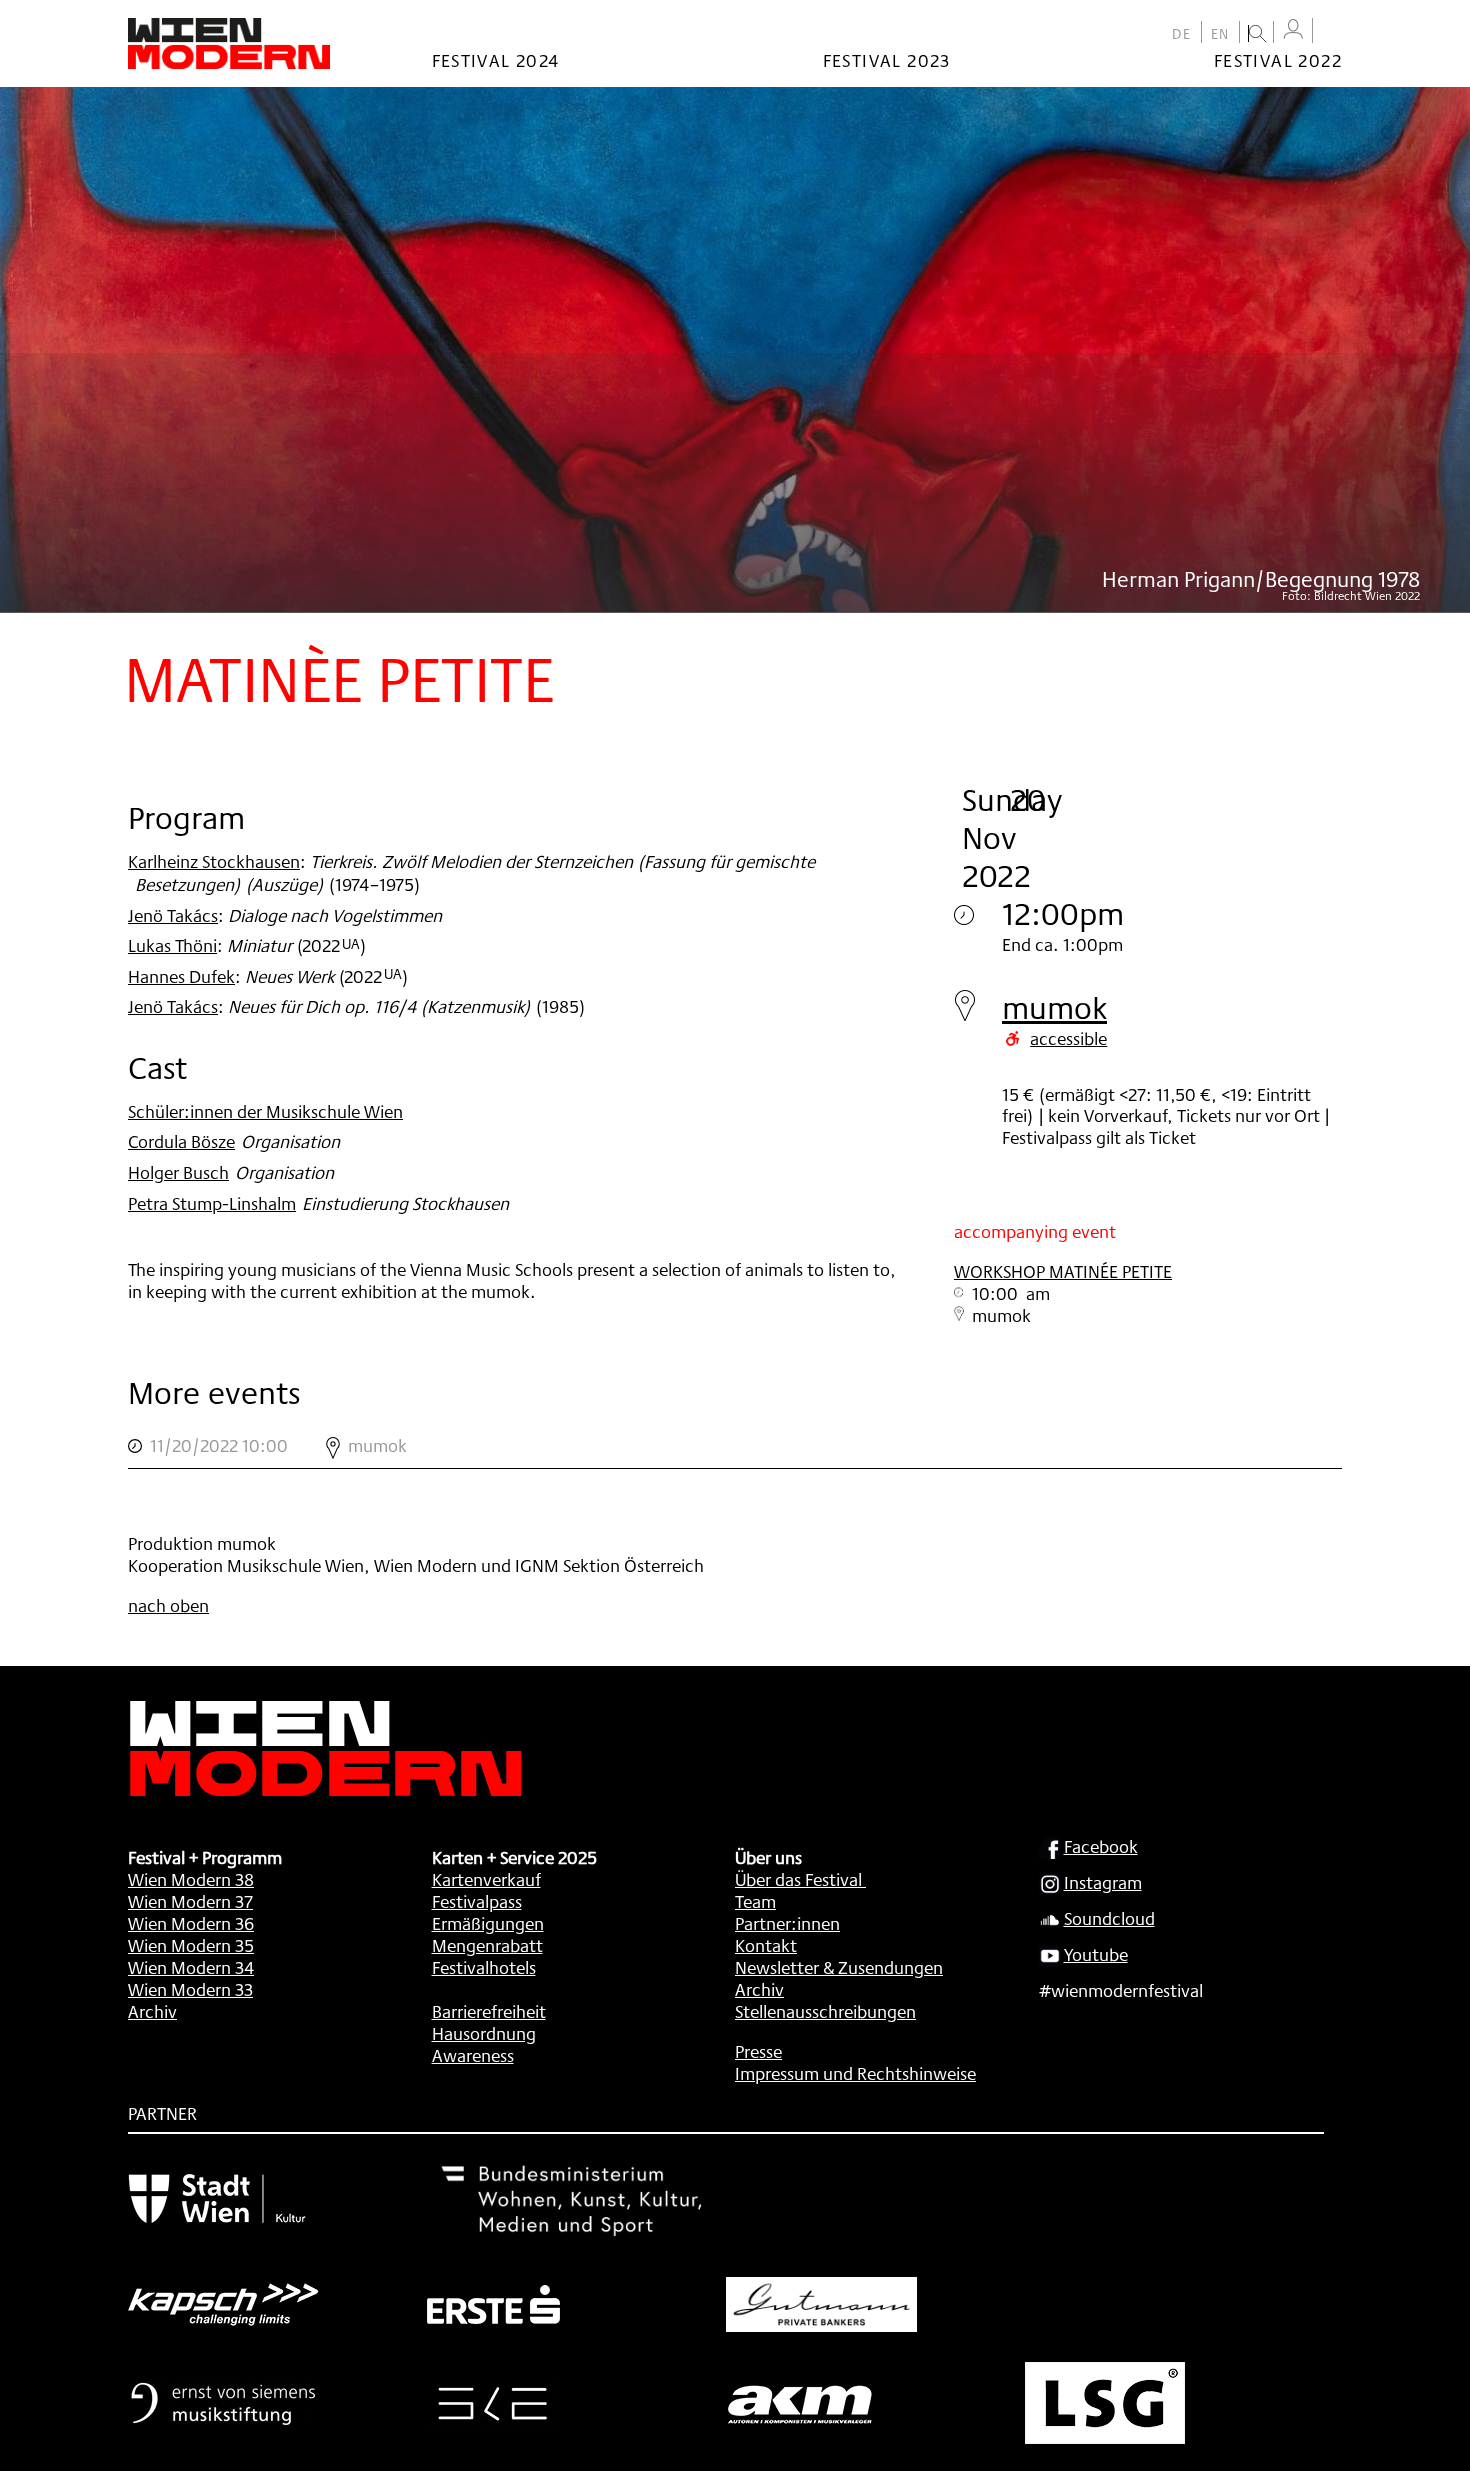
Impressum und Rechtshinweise (855, 2073)
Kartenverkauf (486, 1879)
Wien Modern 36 (191, 1923)
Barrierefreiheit (489, 2011)
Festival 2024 (496, 60)
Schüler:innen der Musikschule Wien (265, 1111)
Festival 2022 (1278, 60)
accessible (1068, 1038)
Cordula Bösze (181, 1141)
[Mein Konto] (1293, 29)
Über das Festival (798, 1879)
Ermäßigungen (488, 1923)
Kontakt (766, 1945)
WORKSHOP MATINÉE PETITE (1063, 1271)
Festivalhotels (484, 1967)
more (735, 1446)
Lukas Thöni (172, 945)
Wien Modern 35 (191, 1945)
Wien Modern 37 (190, 1901)
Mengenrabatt (487, 1945)
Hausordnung (484, 2033)
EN (1220, 34)
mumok (1054, 1007)
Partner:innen (787, 1923)
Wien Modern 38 (191, 1879)
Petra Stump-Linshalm (212, 1203)
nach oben (168, 1605)
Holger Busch (178, 1172)
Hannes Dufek (181, 976)
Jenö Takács (173, 915)
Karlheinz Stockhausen (214, 861)
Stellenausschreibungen (825, 2011)
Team (755, 1901)
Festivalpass (477, 1901)
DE (1182, 34)
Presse (758, 2051)
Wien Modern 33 (190, 1989)
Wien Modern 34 (191, 1967)
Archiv (152, 2011)
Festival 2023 (887, 60)
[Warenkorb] (1332, 32)
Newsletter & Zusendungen (839, 1967)
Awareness (473, 2055)
